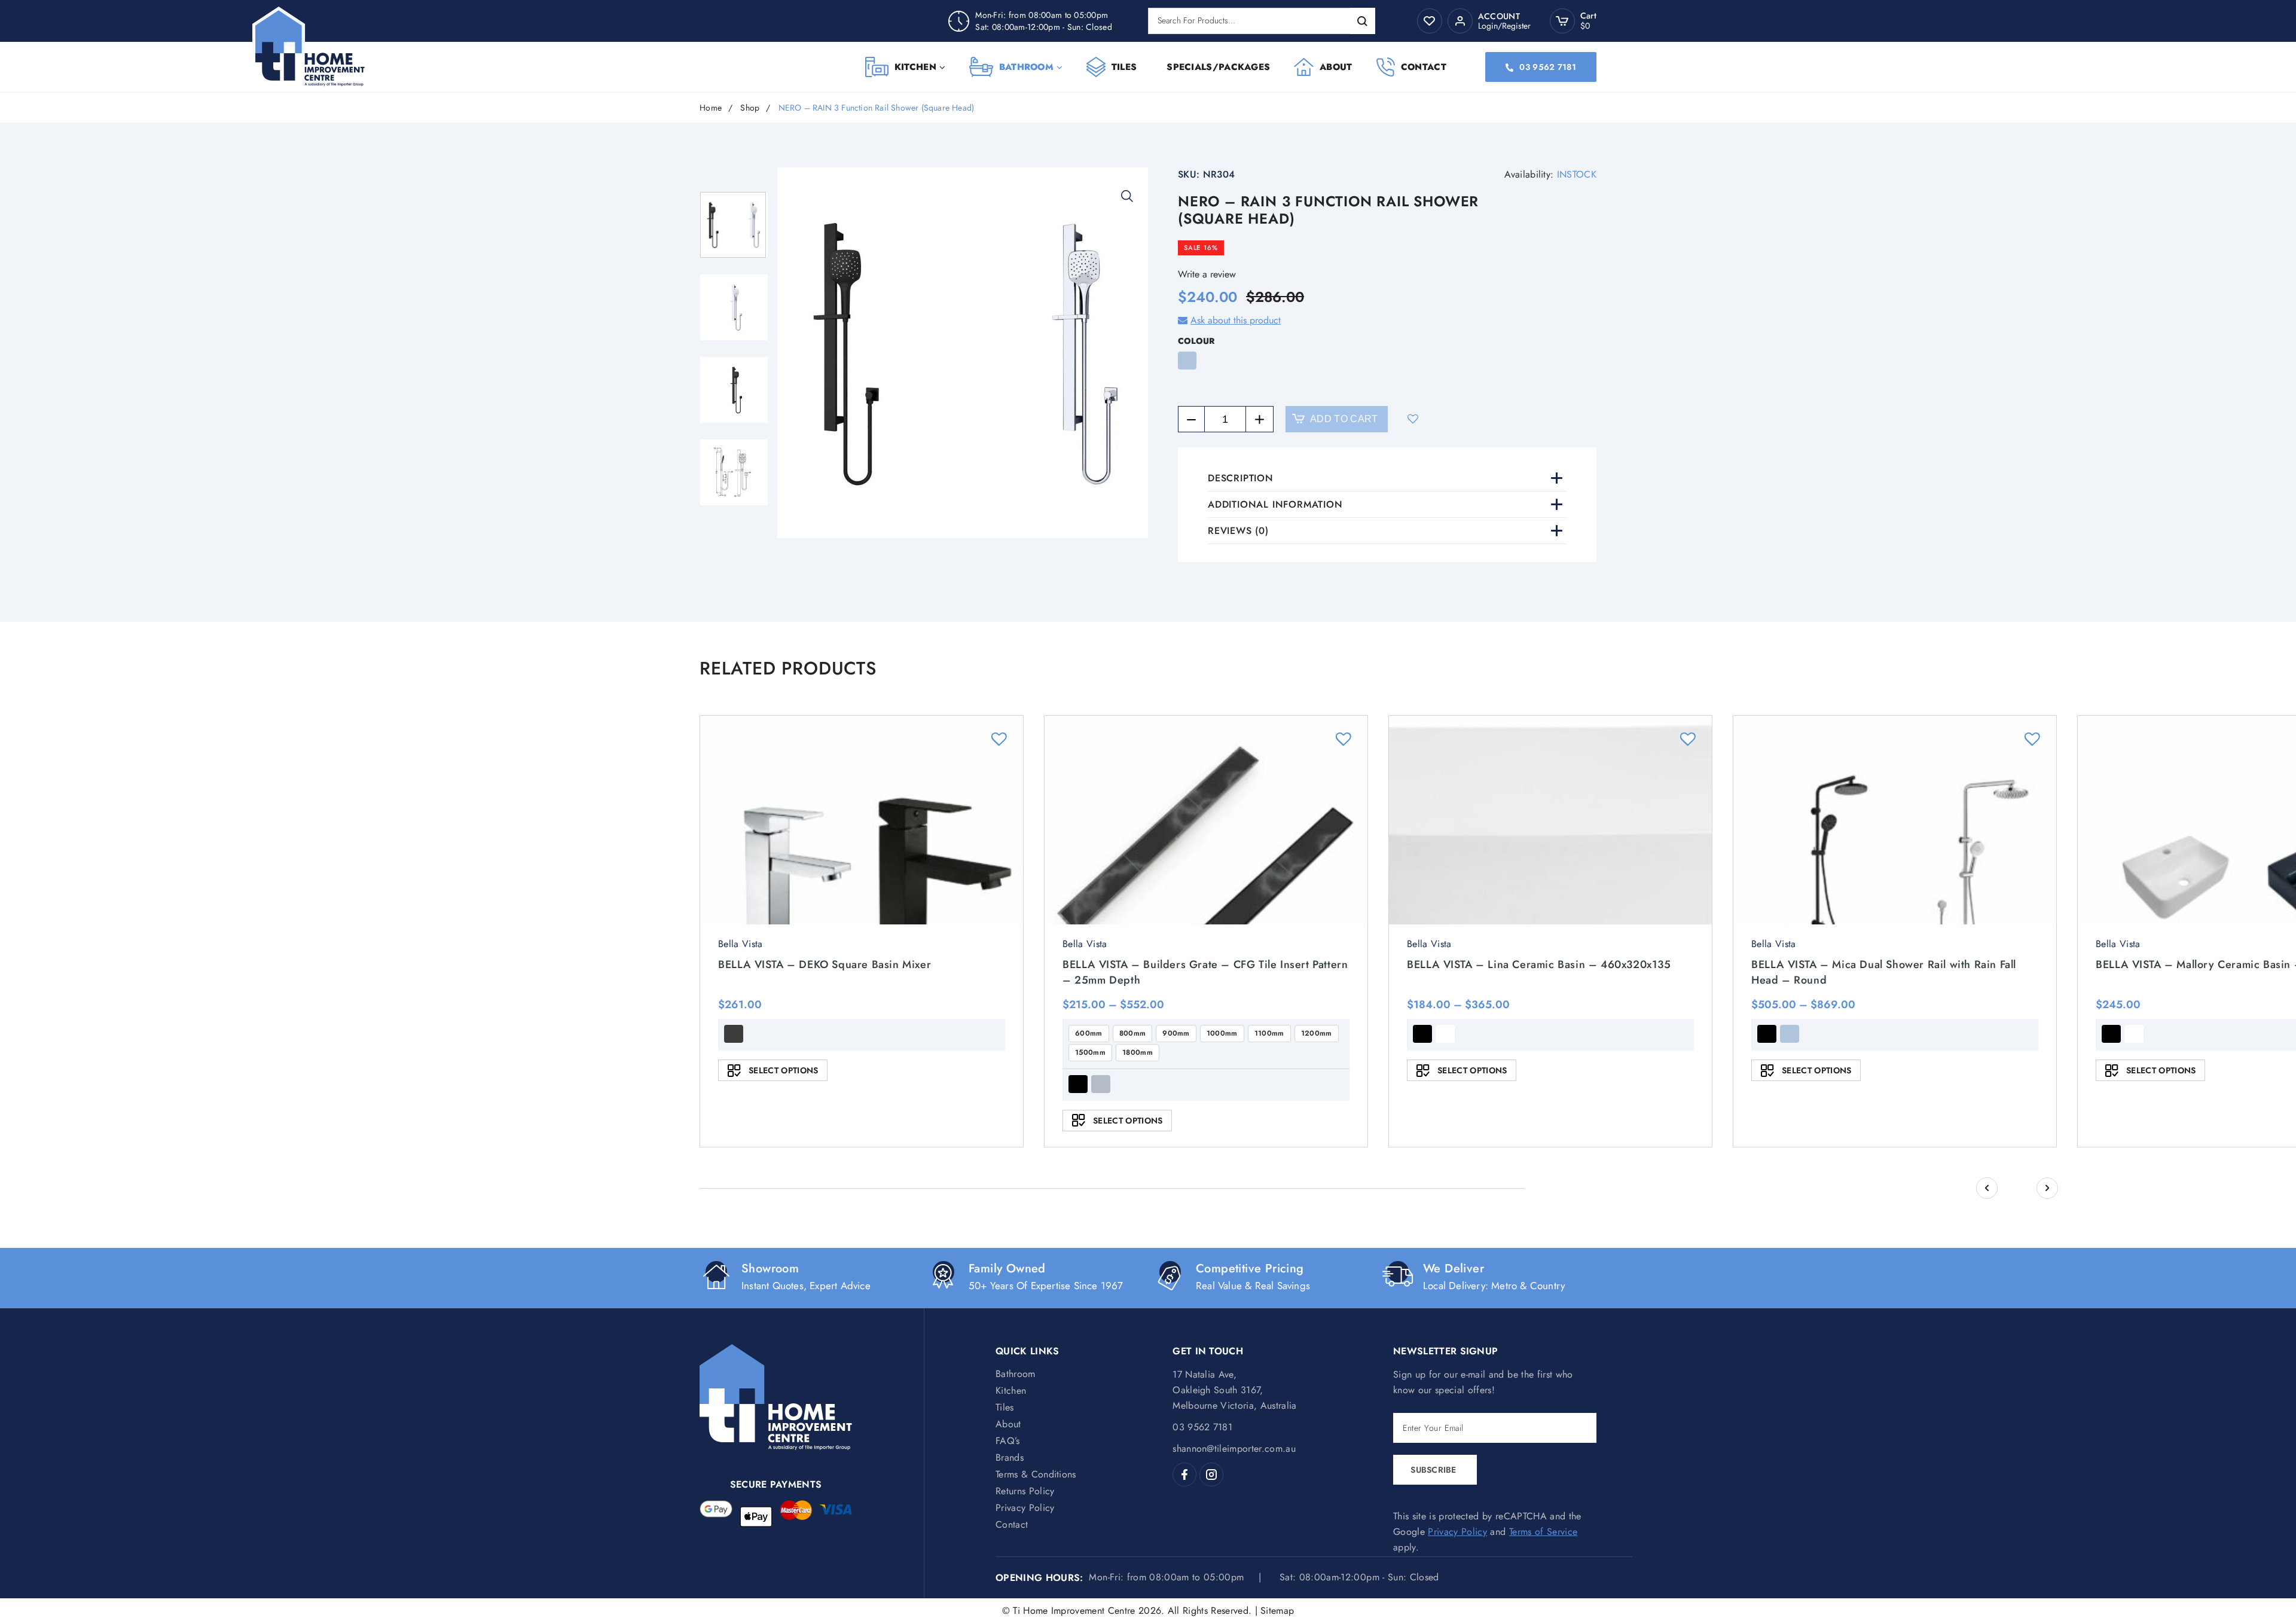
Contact (1424, 67)
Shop (750, 108)
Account (1499, 16)
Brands (1010, 1457)
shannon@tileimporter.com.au (1234, 1449)
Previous (1987, 1188)
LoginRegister (1504, 26)
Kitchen (915, 67)
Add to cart (1344, 419)
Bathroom (1026, 67)
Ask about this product (1236, 320)
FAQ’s (1008, 1441)
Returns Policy (1025, 1491)
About (1336, 67)
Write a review (1207, 274)
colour (1196, 341)
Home (711, 108)
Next (2047, 1188)
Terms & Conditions (1036, 1474)
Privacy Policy (1025, 1508)
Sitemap (1277, 1611)
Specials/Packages (1218, 67)
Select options (783, 1070)
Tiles (1124, 67)
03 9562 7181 (1547, 67)
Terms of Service (1543, 1532)
